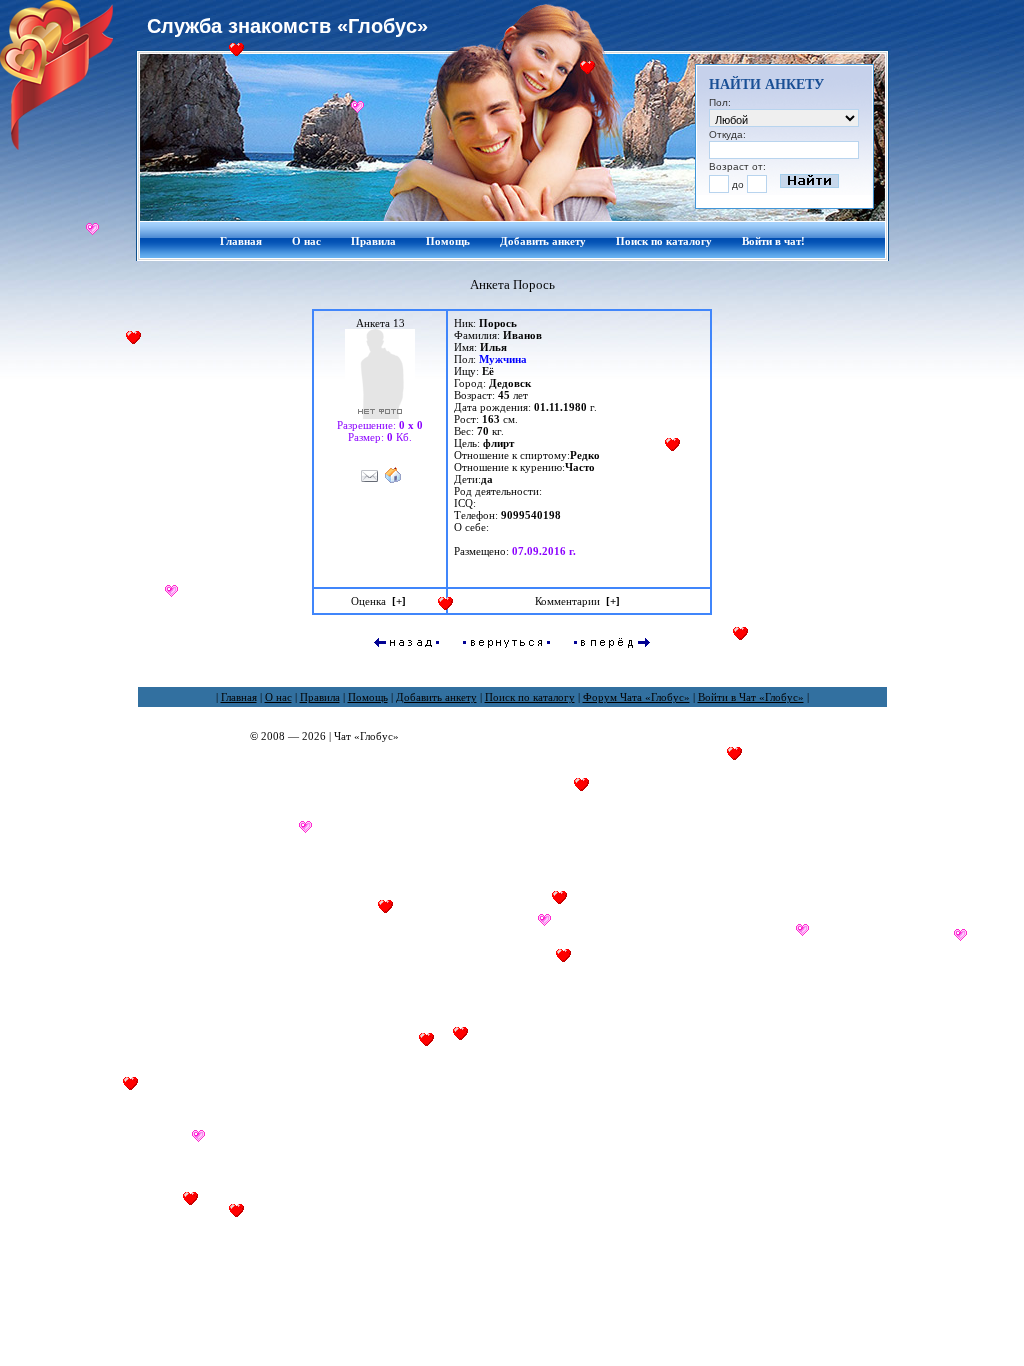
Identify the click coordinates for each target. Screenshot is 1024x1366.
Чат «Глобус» (366, 736)
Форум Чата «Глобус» (636, 697)
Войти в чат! (773, 241)
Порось (498, 323)
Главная (241, 241)
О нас (306, 241)
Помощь (448, 241)
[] (399, 601)
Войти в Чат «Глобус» (751, 697)
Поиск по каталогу (664, 241)
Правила (373, 241)
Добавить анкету (543, 241)
